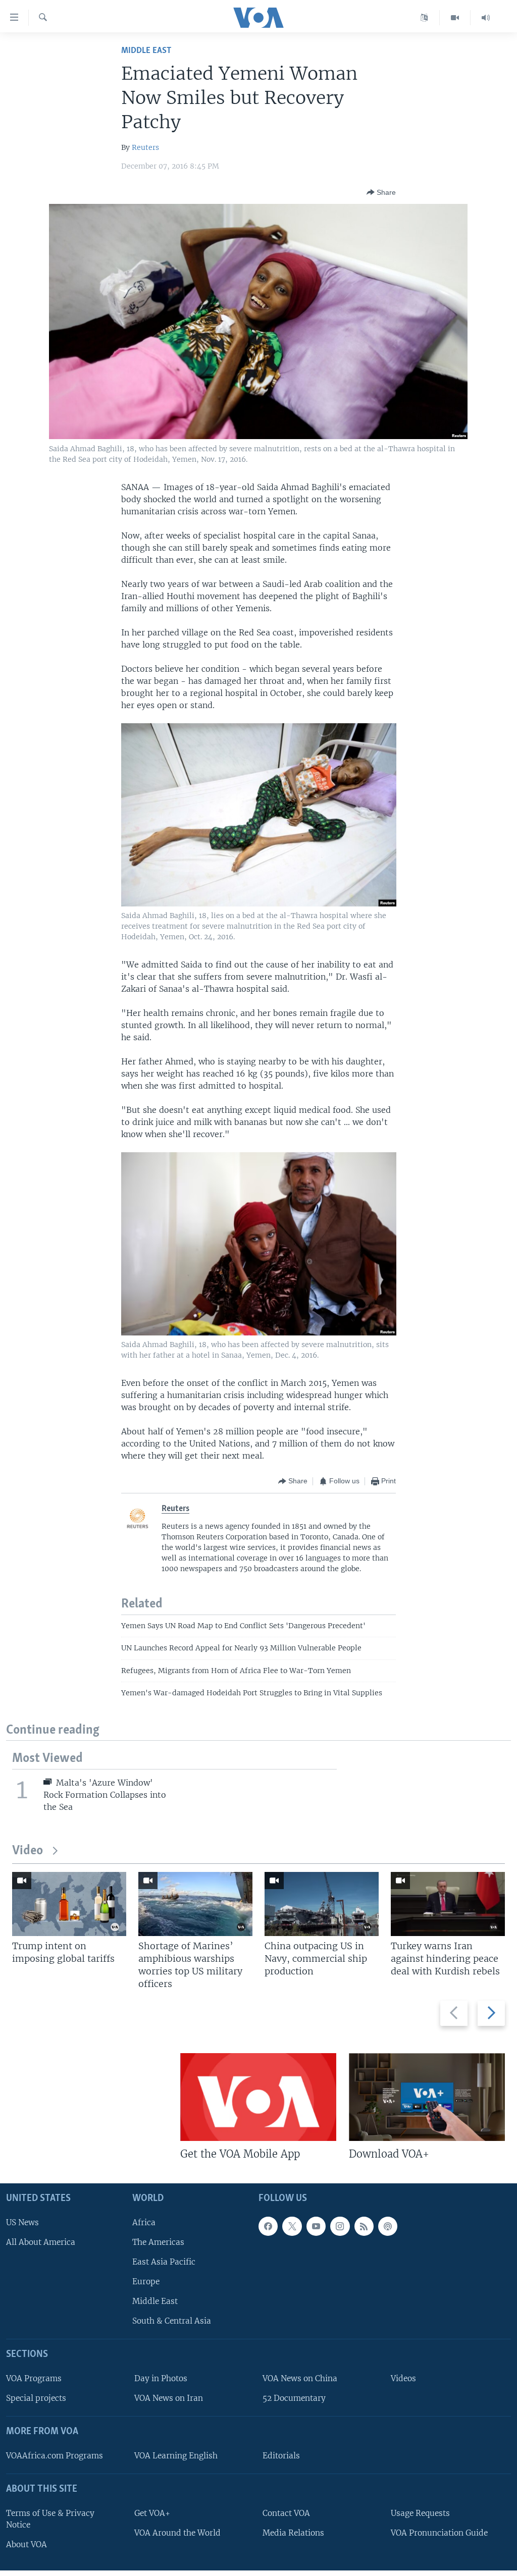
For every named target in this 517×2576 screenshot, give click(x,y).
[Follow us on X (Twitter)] (292, 2226)
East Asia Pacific (164, 2262)
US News (22, 2222)
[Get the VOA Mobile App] (258, 2097)
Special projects (36, 2399)
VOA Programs (34, 2378)
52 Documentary (294, 2399)
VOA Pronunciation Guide (439, 2533)
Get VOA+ (152, 2513)
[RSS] (364, 2226)
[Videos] (455, 18)
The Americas (158, 2242)
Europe (146, 2282)
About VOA (27, 2544)
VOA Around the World (177, 2533)
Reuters (145, 147)
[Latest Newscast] (486, 18)
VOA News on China (300, 2378)
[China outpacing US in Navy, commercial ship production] (322, 1904)
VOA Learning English (176, 2456)
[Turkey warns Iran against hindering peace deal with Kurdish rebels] (448, 1904)
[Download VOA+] (427, 2097)
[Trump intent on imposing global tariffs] (69, 1904)
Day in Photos (161, 2378)
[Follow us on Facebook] (268, 2226)
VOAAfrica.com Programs (55, 2456)
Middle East (146, 51)
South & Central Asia (172, 2321)
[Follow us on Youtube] (316, 2226)
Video (28, 1851)
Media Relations (293, 2533)
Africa (144, 2222)
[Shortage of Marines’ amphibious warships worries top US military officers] (195, 1904)
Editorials (281, 2456)
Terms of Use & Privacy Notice (50, 2519)
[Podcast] (388, 2226)
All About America (41, 2242)
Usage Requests (420, 2513)
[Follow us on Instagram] (340, 2226)
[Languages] (424, 18)
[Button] (381, 192)
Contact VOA (286, 2513)
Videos (403, 2378)
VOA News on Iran (169, 2399)
